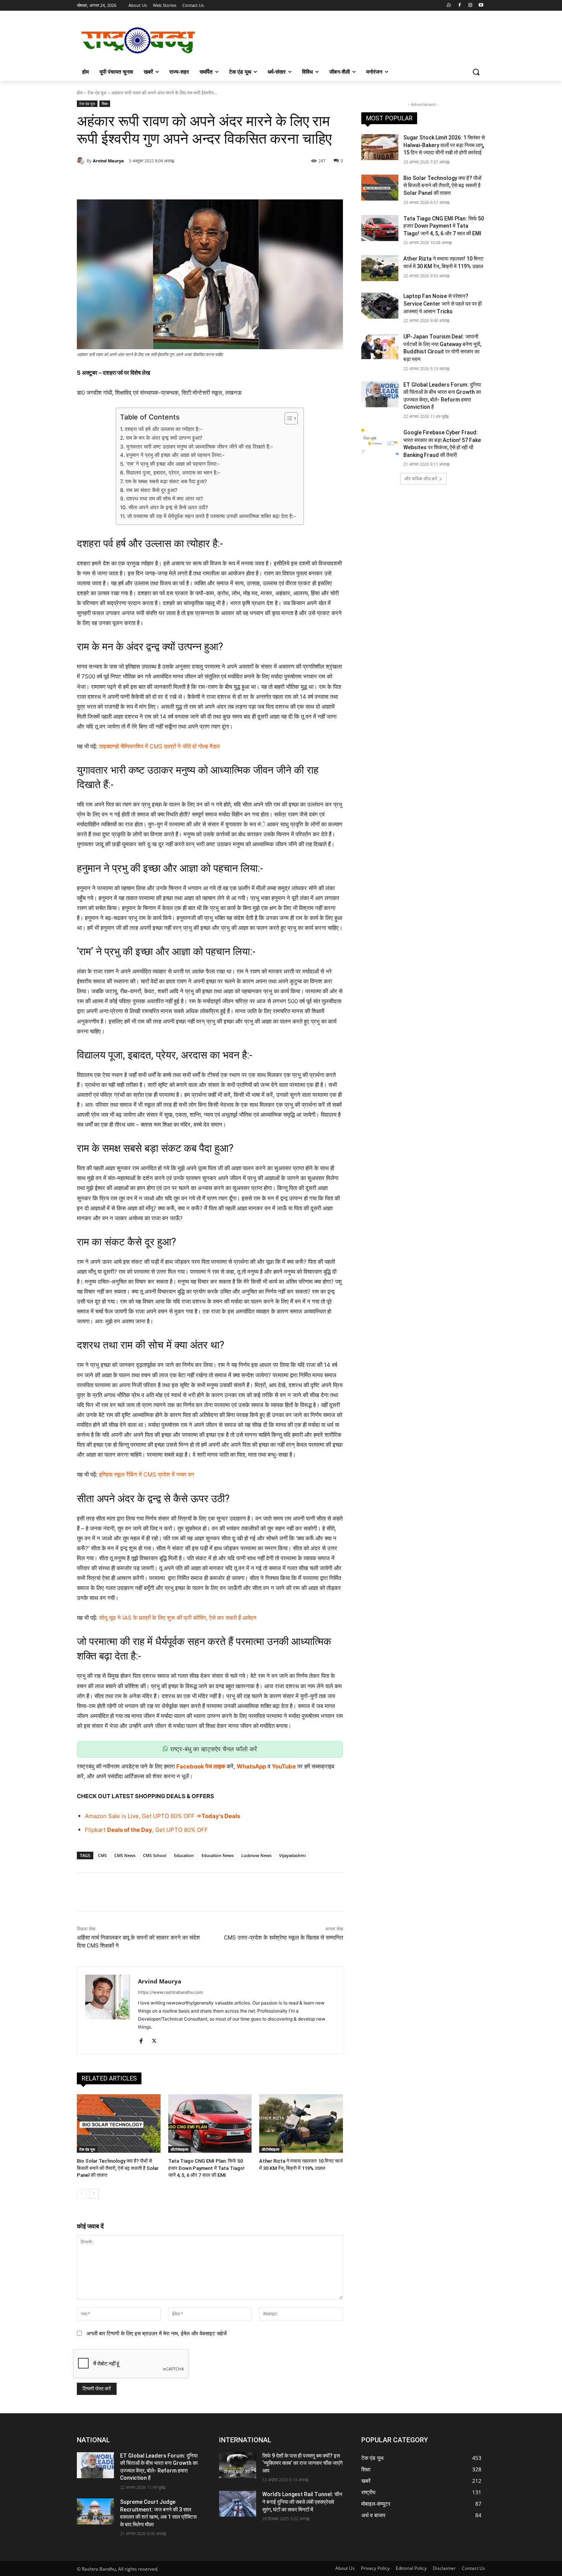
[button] (476, 72)
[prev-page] (82, 2194)
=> (198, 1816)
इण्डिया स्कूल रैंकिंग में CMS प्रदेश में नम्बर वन (147, 1474)
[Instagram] (470, 6)
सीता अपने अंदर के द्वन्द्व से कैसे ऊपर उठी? (168, 507)
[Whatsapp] (449, 6)
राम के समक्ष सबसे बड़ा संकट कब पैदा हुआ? (166, 481)
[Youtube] (481, 6)
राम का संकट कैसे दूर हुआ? (152, 490)
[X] (151, 180)
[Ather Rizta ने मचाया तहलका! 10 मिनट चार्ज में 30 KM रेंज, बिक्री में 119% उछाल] (301, 2123)
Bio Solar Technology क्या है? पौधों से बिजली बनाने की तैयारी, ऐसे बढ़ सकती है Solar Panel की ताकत (118, 2168)
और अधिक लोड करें (421, 478)
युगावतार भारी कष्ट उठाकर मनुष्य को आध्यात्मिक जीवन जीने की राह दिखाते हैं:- (200, 447)
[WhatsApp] (187, 180)
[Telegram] (204, 180)
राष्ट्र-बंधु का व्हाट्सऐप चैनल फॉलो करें (213, 1749)
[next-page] (94, 2194)
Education (184, 1855)
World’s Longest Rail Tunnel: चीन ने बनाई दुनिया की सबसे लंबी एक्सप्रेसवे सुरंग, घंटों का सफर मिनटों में (302, 2502)
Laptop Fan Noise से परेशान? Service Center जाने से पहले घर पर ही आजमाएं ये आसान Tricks (443, 304)
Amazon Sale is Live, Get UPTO (127, 1816)
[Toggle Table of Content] (287, 418)
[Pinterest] (169, 180)
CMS (102, 1855)
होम (80, 93)
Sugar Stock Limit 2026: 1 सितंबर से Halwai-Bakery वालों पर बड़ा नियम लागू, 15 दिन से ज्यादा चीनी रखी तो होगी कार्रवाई (444, 145)
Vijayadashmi (292, 1855)
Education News (218, 1855)
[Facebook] (460, 6)
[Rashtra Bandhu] (138, 40)
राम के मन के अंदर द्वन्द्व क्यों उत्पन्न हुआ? (164, 438)
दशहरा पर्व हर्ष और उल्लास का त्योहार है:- (163, 429)
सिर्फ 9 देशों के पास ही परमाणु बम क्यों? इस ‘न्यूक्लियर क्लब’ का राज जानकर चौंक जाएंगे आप (302, 2463)
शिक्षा (105, 104)
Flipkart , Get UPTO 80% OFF (146, 1830)
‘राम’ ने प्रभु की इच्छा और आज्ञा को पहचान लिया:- (173, 464)
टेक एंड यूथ (97, 93)
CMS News (125, 1855)
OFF (188, 1816)
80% (176, 1816)
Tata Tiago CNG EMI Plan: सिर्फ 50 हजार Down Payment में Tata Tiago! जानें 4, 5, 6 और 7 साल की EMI (206, 2168)
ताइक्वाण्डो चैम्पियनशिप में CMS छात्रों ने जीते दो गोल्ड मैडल (159, 746)
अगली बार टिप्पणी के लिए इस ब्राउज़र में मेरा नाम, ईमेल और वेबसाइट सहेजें (157, 2333)
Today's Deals (221, 1816)
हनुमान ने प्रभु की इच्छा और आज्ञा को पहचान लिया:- (175, 455)
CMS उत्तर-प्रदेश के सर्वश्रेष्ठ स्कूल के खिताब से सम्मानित (283, 1938)
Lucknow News (256, 1855)
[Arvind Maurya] (82, 161)
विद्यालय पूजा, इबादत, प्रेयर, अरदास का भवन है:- (173, 473)
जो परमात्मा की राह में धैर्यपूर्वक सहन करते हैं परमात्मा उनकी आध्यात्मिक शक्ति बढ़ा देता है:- (211, 516)
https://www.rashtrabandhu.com (171, 1992)
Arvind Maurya (108, 161)
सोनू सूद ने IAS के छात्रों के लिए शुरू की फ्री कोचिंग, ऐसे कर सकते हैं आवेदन (178, 1618)
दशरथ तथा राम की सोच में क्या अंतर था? (165, 499)
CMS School (155, 1855)
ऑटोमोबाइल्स (179, 2149)
